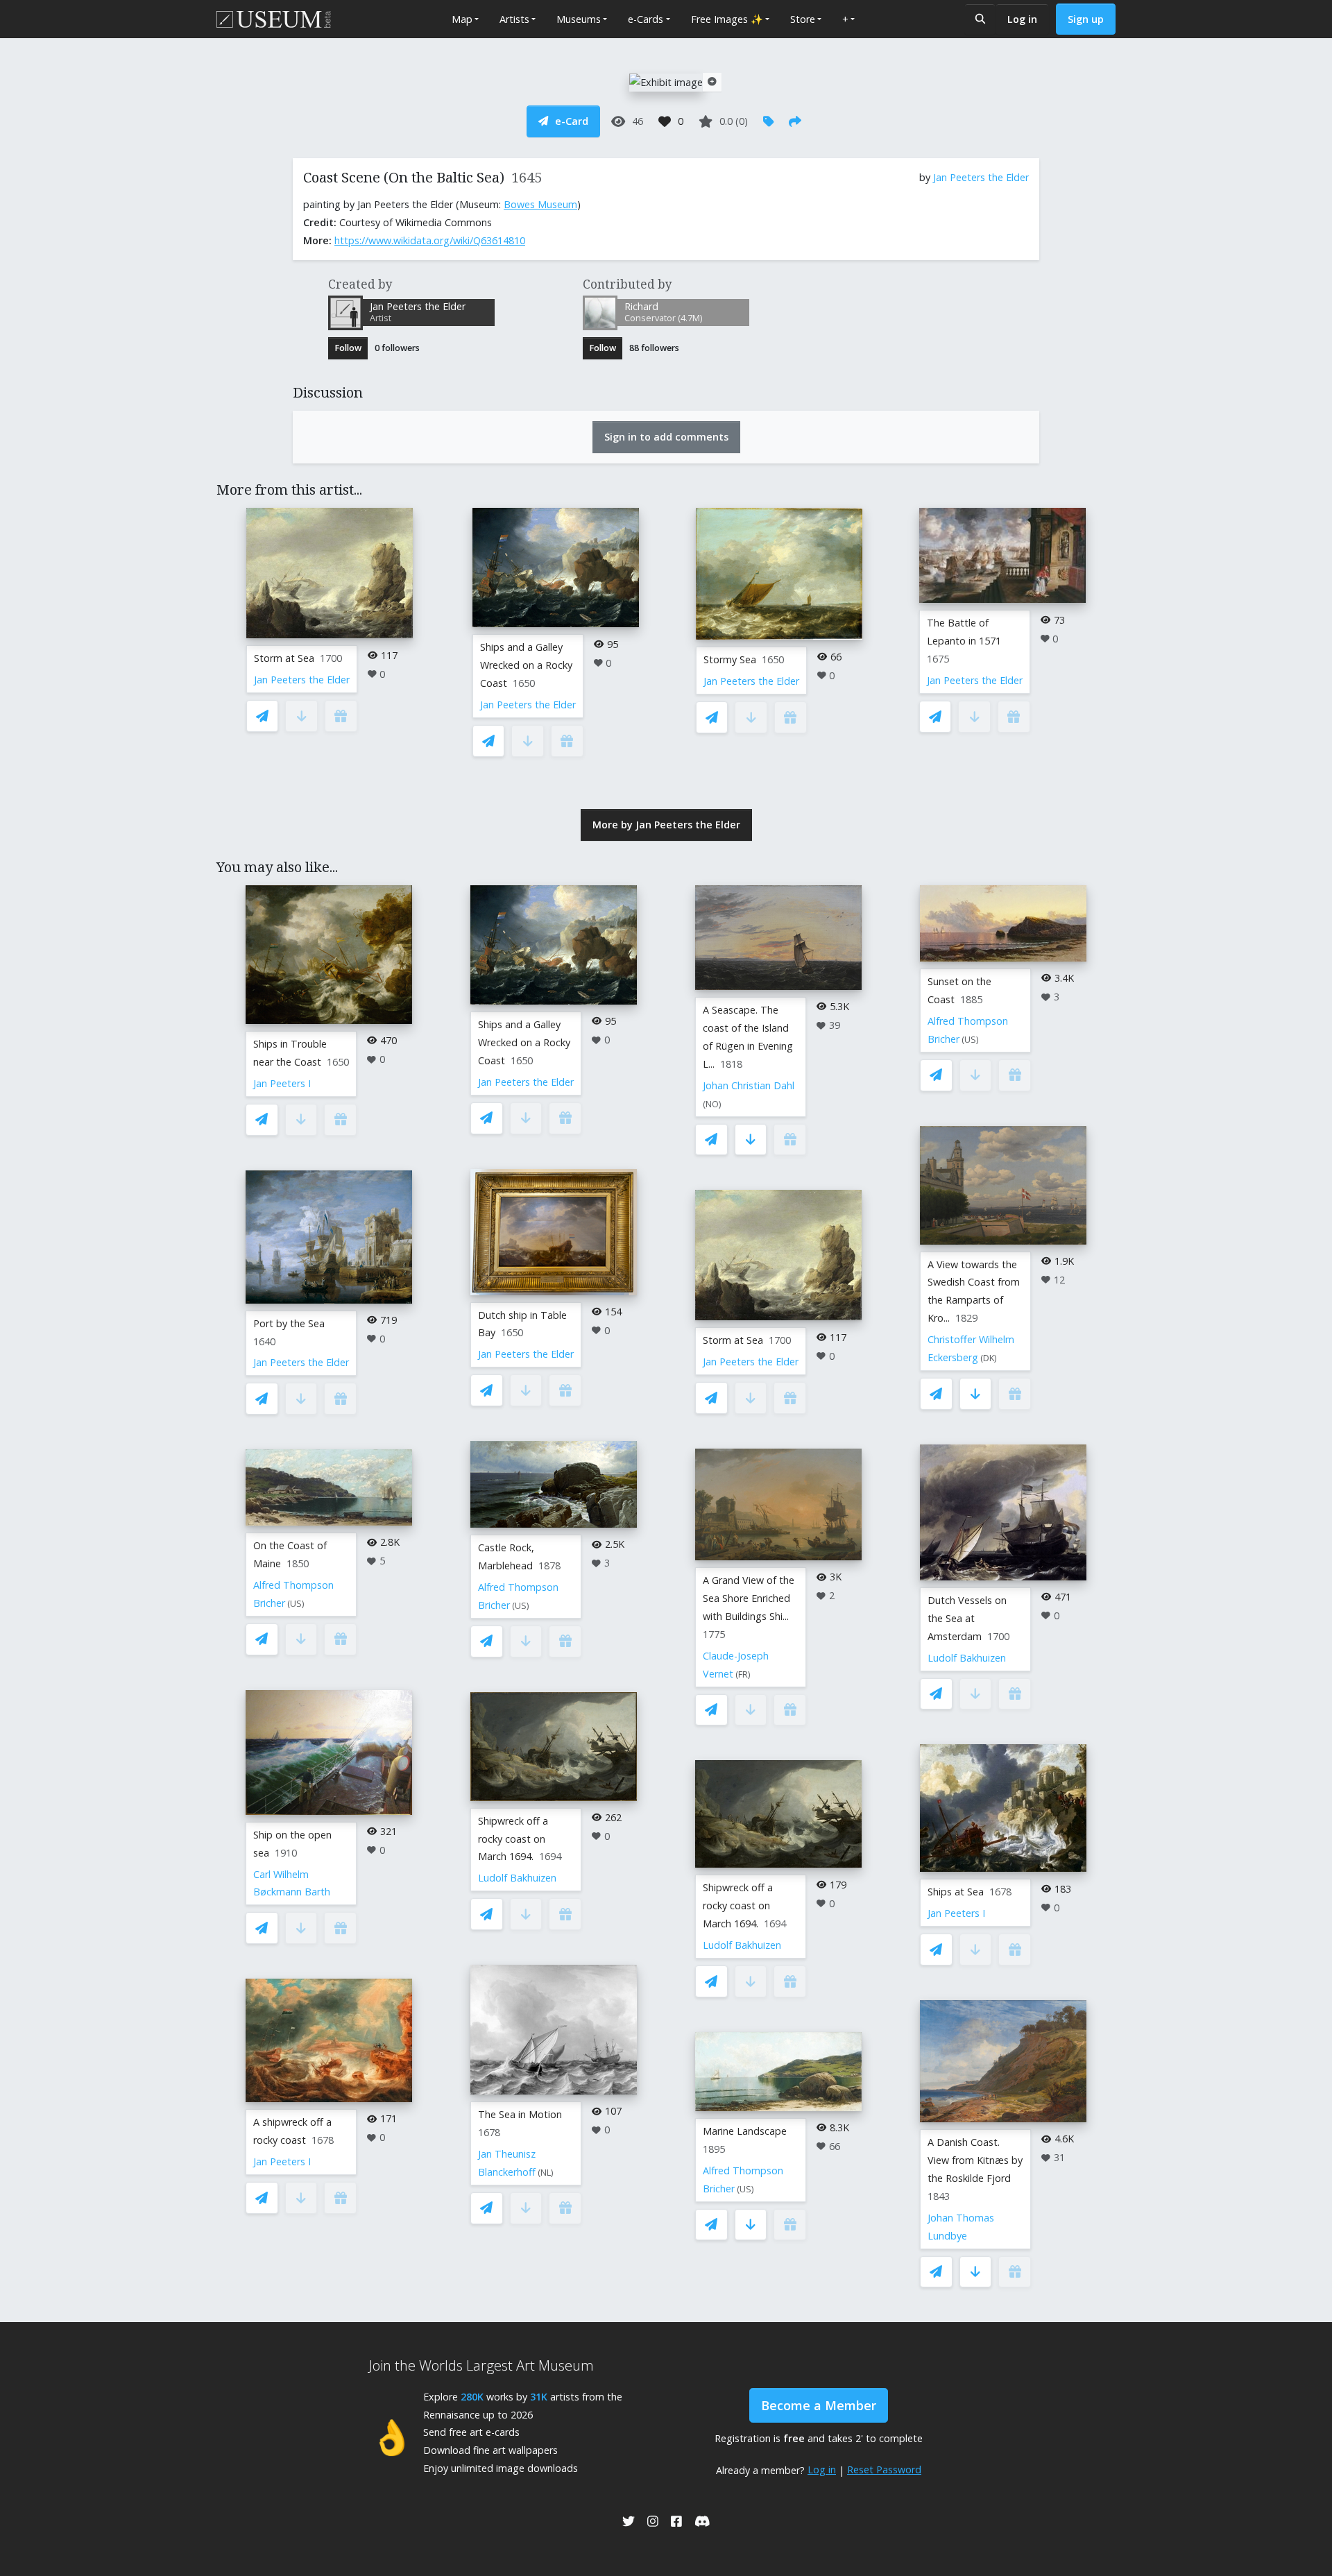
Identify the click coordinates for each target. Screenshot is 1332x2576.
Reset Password (884, 2470)
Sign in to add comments (666, 437)
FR (743, 1674)
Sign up (1086, 19)
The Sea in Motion (520, 2114)
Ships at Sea (956, 1892)
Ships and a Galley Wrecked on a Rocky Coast (526, 665)
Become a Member (819, 2405)
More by (666, 825)
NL (546, 2173)
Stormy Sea (730, 659)
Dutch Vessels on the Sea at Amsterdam (967, 1618)
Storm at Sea (284, 658)
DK (989, 1358)
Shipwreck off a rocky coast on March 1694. (513, 1839)
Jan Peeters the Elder (981, 177)
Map (462, 19)
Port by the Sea (289, 1323)
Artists (514, 19)
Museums (579, 19)
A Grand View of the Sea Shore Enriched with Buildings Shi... (749, 1598)
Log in (1022, 19)
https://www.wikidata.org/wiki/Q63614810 (430, 240)
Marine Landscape (745, 2131)
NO (712, 1104)
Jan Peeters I (282, 1083)
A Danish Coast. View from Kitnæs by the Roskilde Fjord (975, 2160)
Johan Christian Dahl (749, 1085)
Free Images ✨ (727, 19)
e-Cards (646, 19)
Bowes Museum (540, 204)
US (296, 1604)
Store (803, 19)
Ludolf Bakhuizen (517, 1878)
